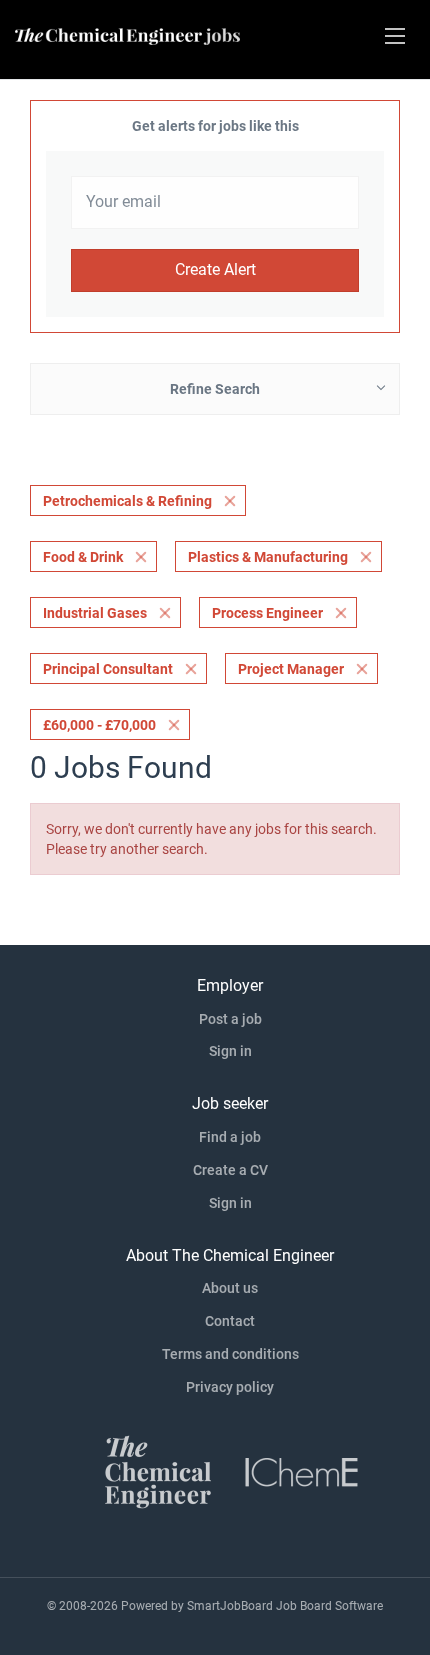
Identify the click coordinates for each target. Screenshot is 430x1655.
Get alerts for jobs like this (215, 126)
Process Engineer (267, 613)
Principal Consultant (108, 669)
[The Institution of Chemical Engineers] (302, 1470)
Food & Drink (83, 557)
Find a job (230, 1137)
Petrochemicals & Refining (127, 501)
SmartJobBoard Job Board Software (285, 1606)
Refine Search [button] (215, 389)
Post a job (230, 1019)
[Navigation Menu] (395, 36)
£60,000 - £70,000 (99, 725)
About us (230, 1288)
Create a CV (230, 1170)
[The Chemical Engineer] (158, 1470)
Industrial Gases (95, 613)
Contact (230, 1321)
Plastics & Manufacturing (268, 557)
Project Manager (291, 669)
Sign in (230, 1051)
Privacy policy (230, 1387)
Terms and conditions (230, 1354)
